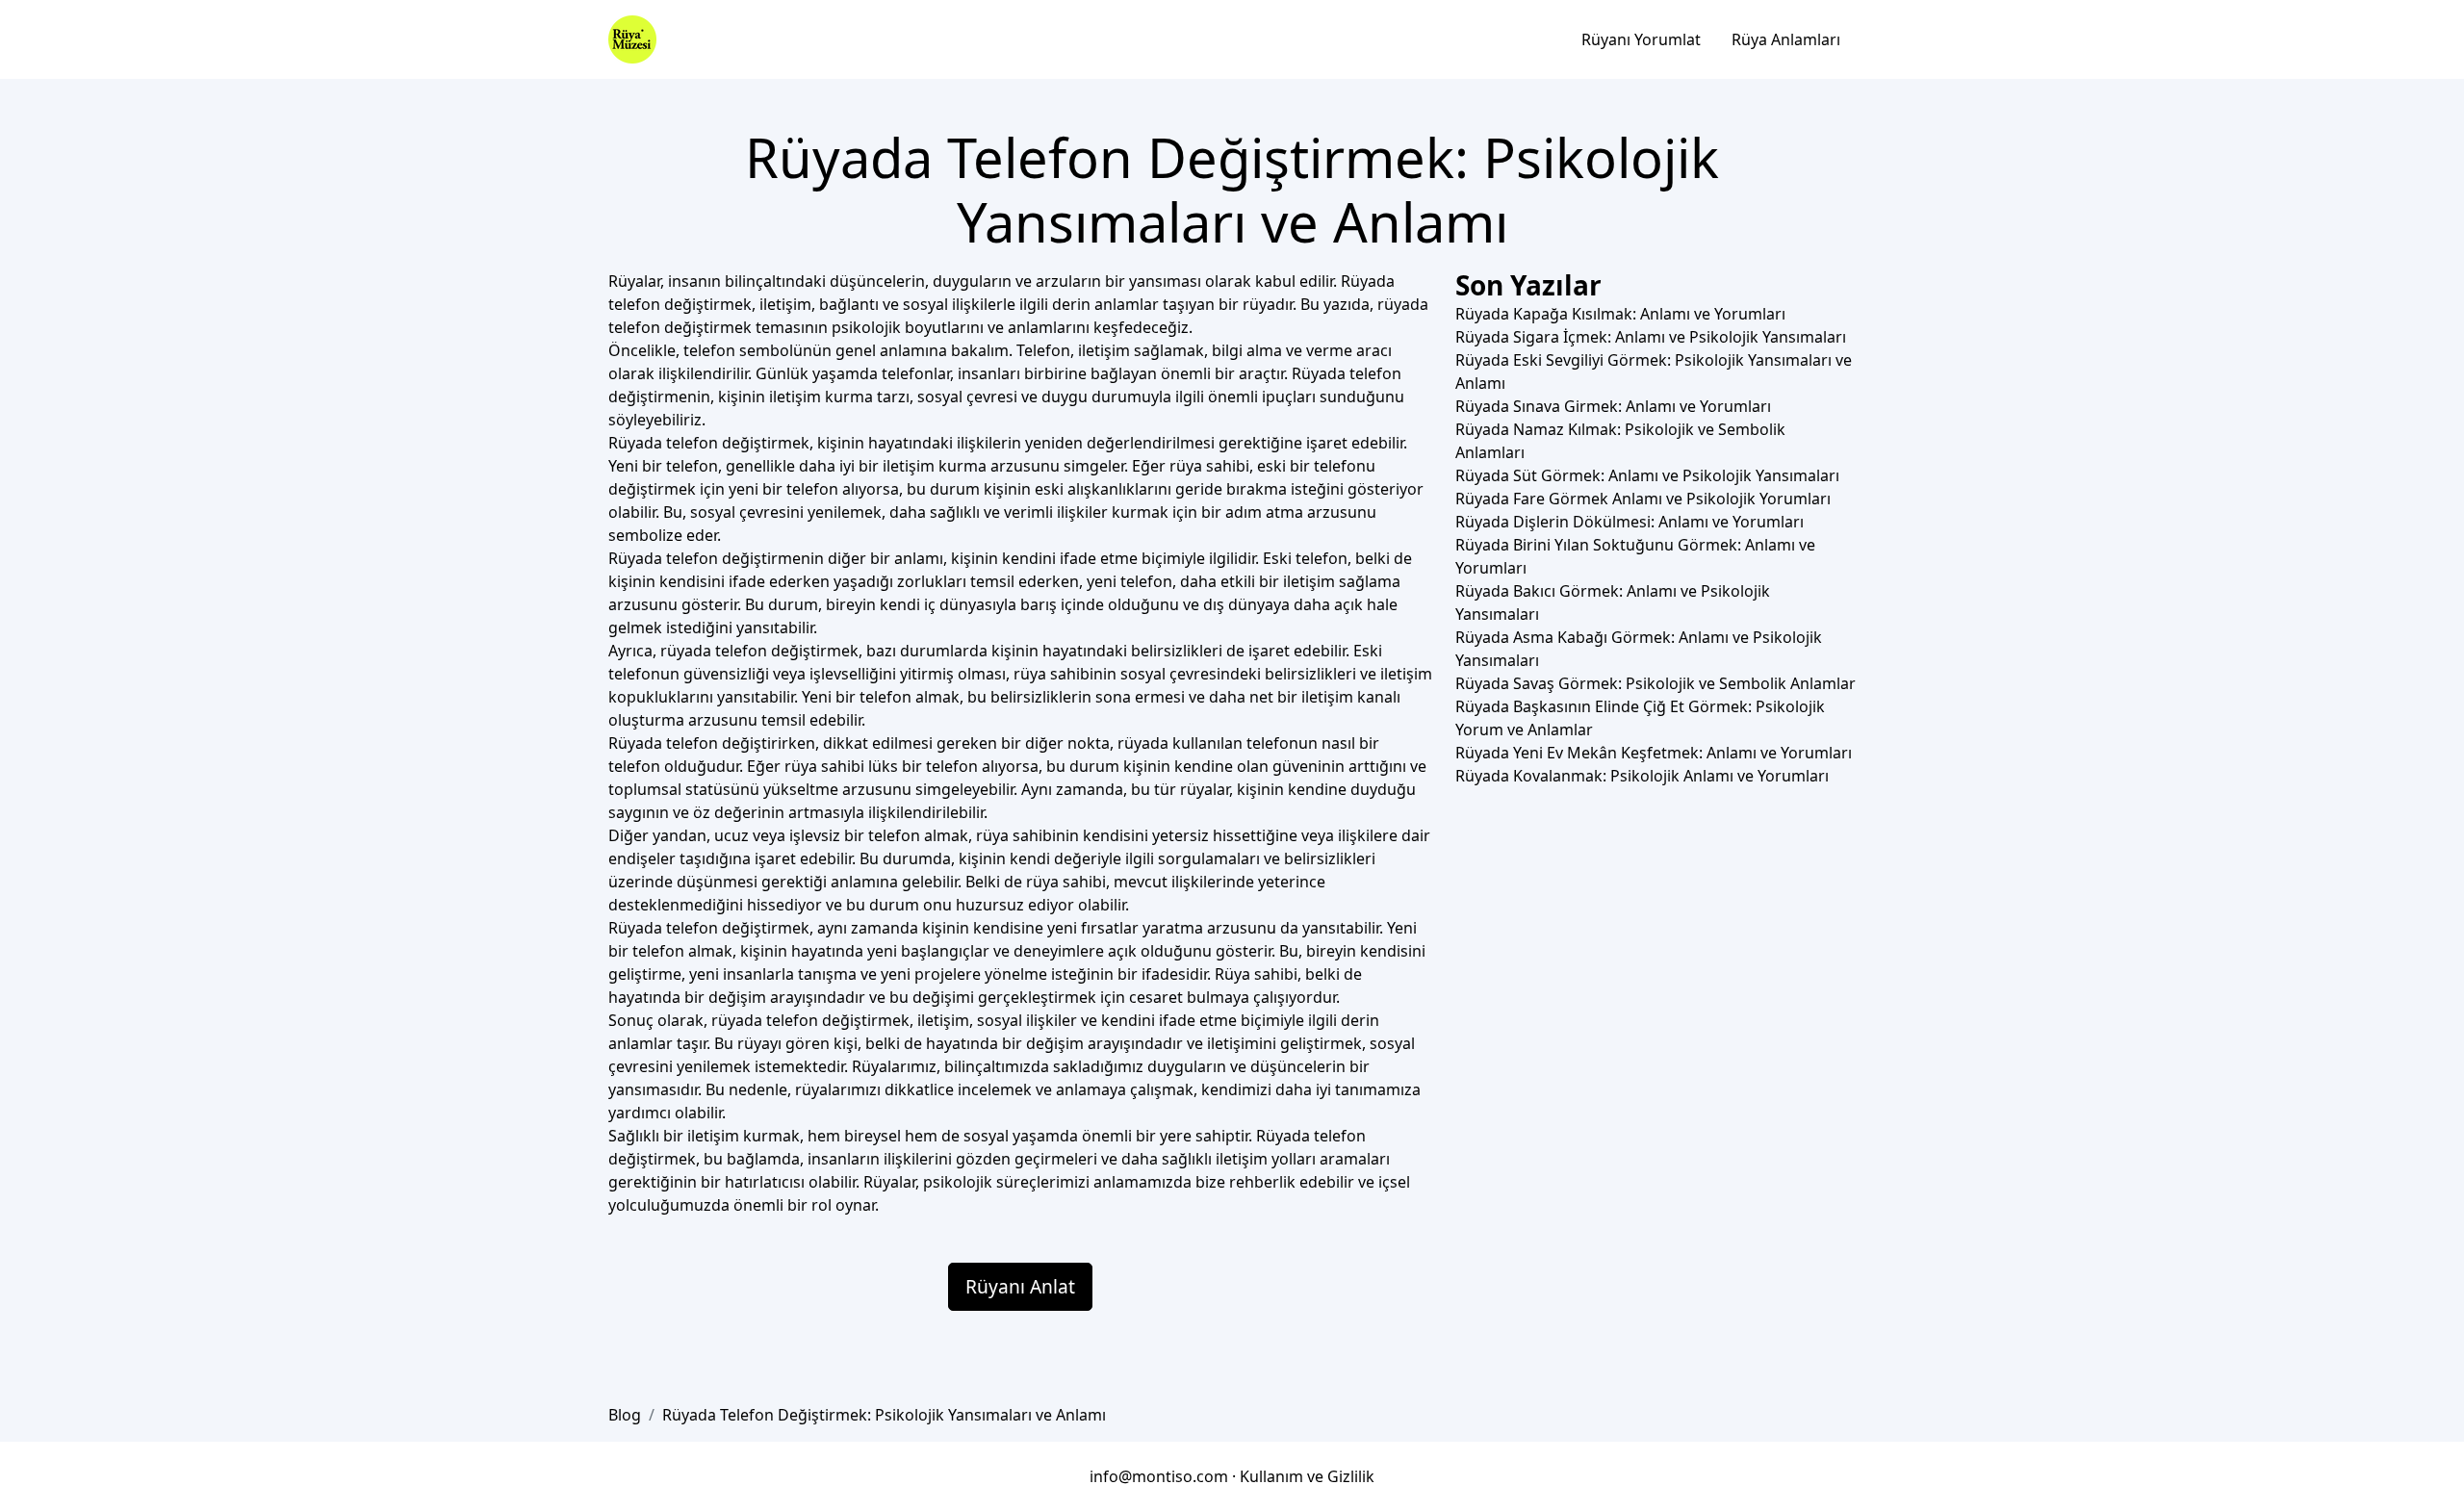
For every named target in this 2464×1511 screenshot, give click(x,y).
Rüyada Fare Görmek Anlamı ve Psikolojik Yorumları (1643, 499)
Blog (625, 1415)
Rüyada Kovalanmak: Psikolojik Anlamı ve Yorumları (1642, 776)
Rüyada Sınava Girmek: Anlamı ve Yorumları (1613, 406)
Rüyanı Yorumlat (1641, 39)
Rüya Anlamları (1786, 39)
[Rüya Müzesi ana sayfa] (632, 39)
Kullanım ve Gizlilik (1307, 1476)
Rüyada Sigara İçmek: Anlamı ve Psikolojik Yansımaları (1651, 337)
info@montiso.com (1159, 1476)
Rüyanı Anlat (1020, 1286)
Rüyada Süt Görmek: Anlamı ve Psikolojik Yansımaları (1647, 475)
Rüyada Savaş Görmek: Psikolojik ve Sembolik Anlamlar (1655, 683)
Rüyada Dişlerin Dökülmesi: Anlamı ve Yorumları (1630, 522)
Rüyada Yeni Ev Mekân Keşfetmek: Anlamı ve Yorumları (1654, 753)
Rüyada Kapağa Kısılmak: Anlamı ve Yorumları (1620, 314)
